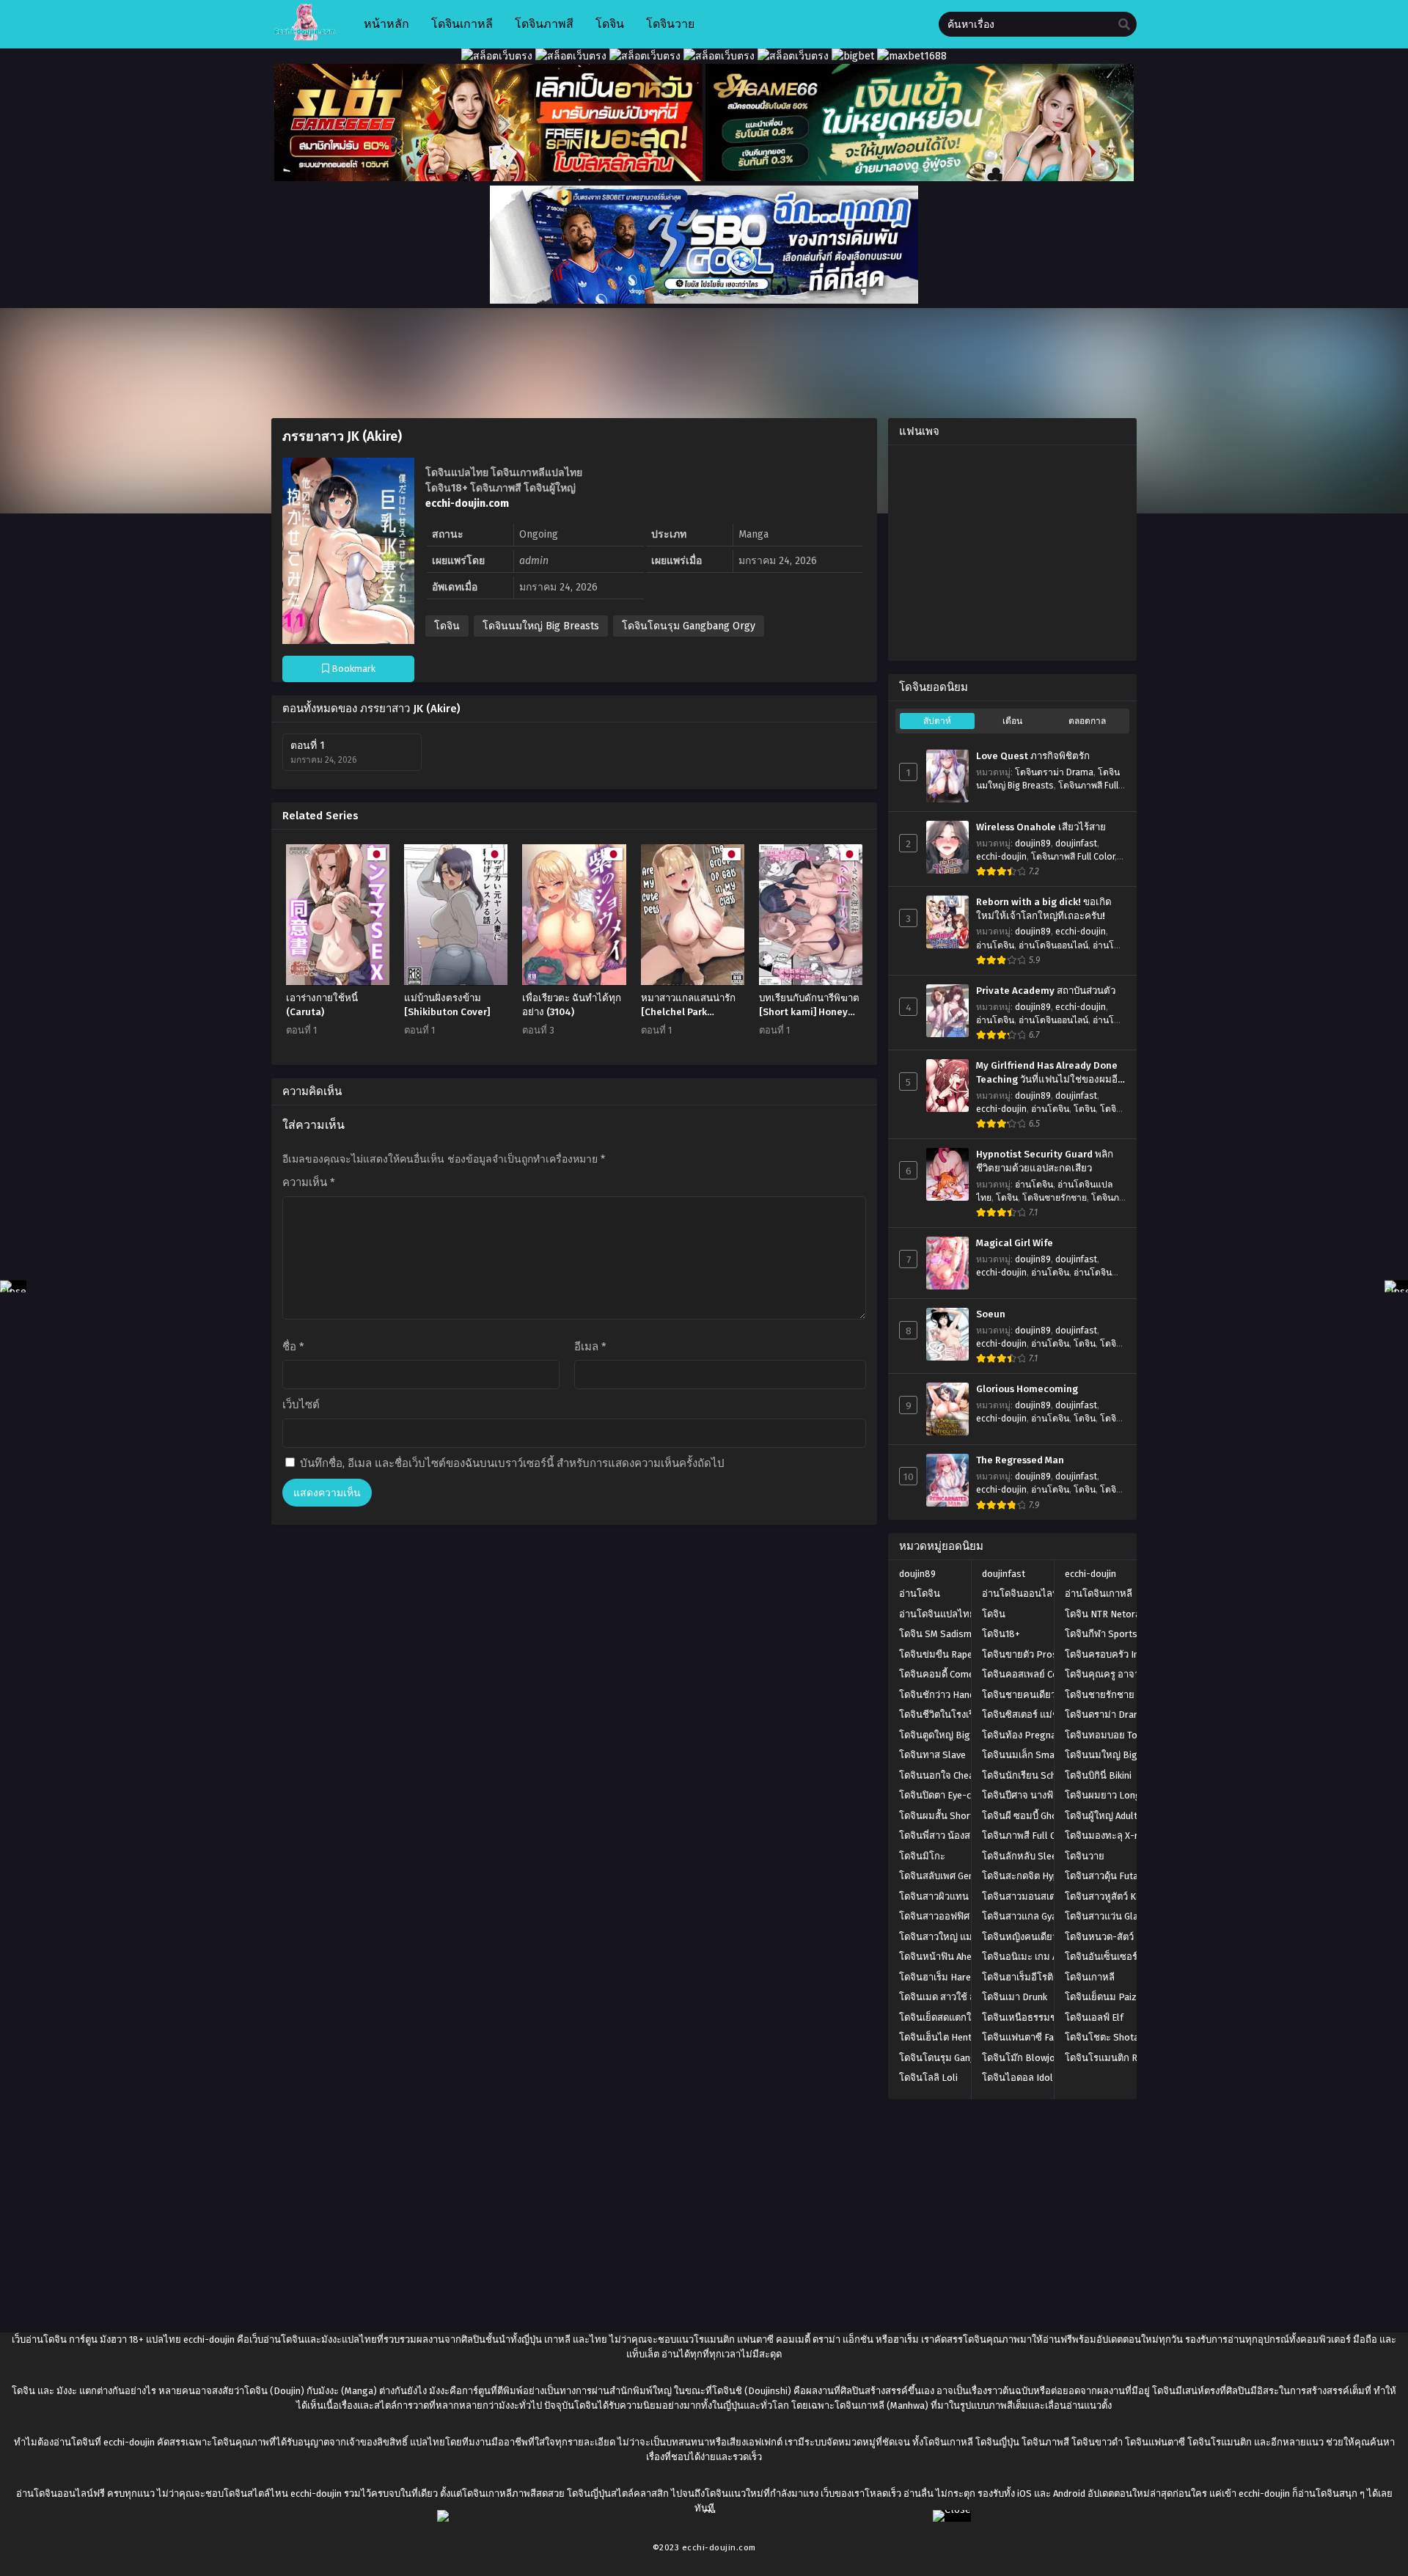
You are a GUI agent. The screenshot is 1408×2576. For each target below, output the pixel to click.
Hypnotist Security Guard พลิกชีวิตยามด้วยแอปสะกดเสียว (1045, 1161)
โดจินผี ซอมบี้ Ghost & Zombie (1045, 1816)
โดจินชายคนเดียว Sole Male (1041, 1695)
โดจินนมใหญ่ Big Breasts (541, 626)
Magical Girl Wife (1015, 1243)
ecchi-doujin (1001, 857)
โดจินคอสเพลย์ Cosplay (1031, 1674)
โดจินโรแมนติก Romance (1118, 2058)
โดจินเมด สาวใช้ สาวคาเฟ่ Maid (964, 1997)
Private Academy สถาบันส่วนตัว (1046, 991)
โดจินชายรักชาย (1055, 1198)
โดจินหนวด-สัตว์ (1099, 1937)
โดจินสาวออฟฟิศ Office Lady (959, 1916)
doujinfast (1076, 844)
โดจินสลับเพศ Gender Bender (960, 1876)
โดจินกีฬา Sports (1101, 1634)
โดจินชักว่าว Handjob (943, 1695)
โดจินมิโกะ (922, 1856)
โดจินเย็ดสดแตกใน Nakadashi (961, 2017)
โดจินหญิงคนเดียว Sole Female (1048, 1937)
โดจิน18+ (1001, 1634)
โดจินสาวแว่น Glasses (1112, 1916)
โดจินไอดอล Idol (1017, 2078)
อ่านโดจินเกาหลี (1099, 1593)
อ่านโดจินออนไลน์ (1053, 945)
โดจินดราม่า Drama (1054, 772)
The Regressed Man (1020, 1460)
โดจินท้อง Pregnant (1023, 1735)
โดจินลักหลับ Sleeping (1028, 1856)
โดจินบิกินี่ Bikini (1098, 1775)
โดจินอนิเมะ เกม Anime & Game (1048, 1957)
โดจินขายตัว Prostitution (1035, 1654)
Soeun (991, 1314)
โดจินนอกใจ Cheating (945, 1775)
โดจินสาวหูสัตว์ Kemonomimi (1126, 1896)
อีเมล (590, 1347)
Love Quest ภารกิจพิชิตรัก (1033, 756)
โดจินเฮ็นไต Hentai (939, 2037)
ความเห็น (309, 1182)
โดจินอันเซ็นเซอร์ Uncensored (1127, 1957)
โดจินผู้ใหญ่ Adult (1101, 1816)
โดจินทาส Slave (932, 1755)
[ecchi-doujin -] (305, 37)
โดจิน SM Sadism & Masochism (965, 1634)
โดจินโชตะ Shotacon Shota (1123, 2037)
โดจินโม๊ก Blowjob (1021, 2058)
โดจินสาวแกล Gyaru (1024, 1916)
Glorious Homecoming (1027, 1389)
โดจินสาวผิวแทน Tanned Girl (958, 1896)
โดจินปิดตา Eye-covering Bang (964, 1795)
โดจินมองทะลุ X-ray (1106, 1836)
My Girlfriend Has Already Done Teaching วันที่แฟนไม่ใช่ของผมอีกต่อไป (1050, 1073)
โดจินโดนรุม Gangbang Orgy (689, 626)
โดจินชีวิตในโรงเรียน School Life (968, 1715)
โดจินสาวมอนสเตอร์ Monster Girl (1052, 1896)
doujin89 (1033, 844)
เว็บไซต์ (301, 1405)
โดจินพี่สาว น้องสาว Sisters (956, 1836)
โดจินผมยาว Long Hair (1113, 1795)
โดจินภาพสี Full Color (1073, 857)
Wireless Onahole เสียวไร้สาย (1041, 827)
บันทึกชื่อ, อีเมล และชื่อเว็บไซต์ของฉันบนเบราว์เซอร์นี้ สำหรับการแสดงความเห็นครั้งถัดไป (512, 1463)
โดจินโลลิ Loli (928, 2078)
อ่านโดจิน (995, 945)
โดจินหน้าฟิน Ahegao (944, 1957)
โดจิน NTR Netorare (1107, 1614)
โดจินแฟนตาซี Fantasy (1030, 2037)
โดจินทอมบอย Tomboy (1113, 1735)
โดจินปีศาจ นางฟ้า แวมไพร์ (1038, 1795)
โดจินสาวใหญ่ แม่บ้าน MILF (956, 1937)
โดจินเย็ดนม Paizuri (1106, 1997)
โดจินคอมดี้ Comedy (941, 1674)
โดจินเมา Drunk (1015, 1997)
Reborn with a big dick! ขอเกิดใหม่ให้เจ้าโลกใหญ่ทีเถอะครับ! (1044, 909)
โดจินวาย (1085, 1856)
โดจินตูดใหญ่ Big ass (943, 1735)
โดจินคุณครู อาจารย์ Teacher (1125, 1674)
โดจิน (447, 626)
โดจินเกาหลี (1090, 1977)
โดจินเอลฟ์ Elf (1094, 2017)
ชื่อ (293, 1347)
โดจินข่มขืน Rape (936, 1654)
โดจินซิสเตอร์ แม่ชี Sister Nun (1044, 1715)
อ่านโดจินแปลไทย (937, 1614)
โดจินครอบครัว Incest (1111, 1654)
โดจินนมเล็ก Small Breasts (1039, 1755)
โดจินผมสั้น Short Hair (946, 1816)
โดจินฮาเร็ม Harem (939, 1977)
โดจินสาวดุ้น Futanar (1108, 1876)
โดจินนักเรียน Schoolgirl (1034, 1775)
